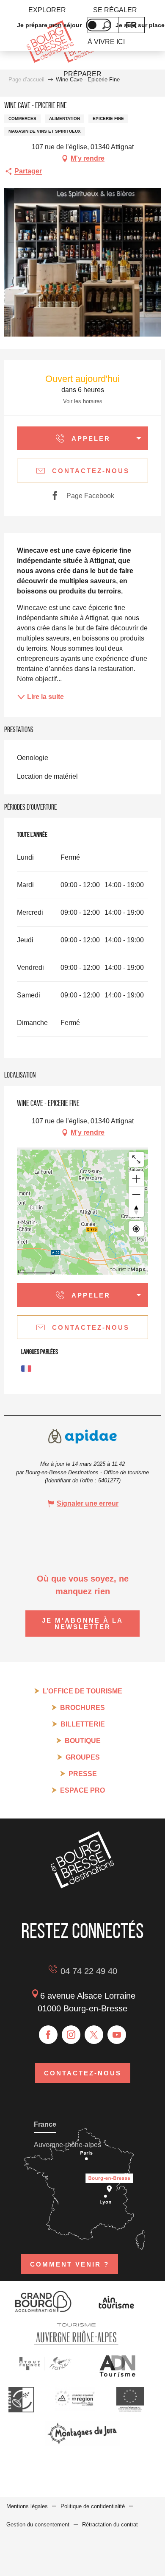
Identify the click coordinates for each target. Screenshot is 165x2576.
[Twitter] (94, 2035)
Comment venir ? (70, 2264)
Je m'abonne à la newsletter (82, 1624)
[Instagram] (71, 2035)
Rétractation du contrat (110, 2524)
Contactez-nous (83, 2073)
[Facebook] (48, 2035)
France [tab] (45, 2124)
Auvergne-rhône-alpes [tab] (67, 2145)
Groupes (83, 1757)
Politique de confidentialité (93, 2506)
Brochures (82, 1708)
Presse (83, 1774)
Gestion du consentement (38, 2524)
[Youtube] (117, 2035)
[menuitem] (47, 10)
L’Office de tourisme (82, 1691)
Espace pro (82, 1790)
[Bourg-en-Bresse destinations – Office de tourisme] (82, 1886)
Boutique (83, 1741)
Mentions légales (27, 2506)
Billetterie (83, 1724)
